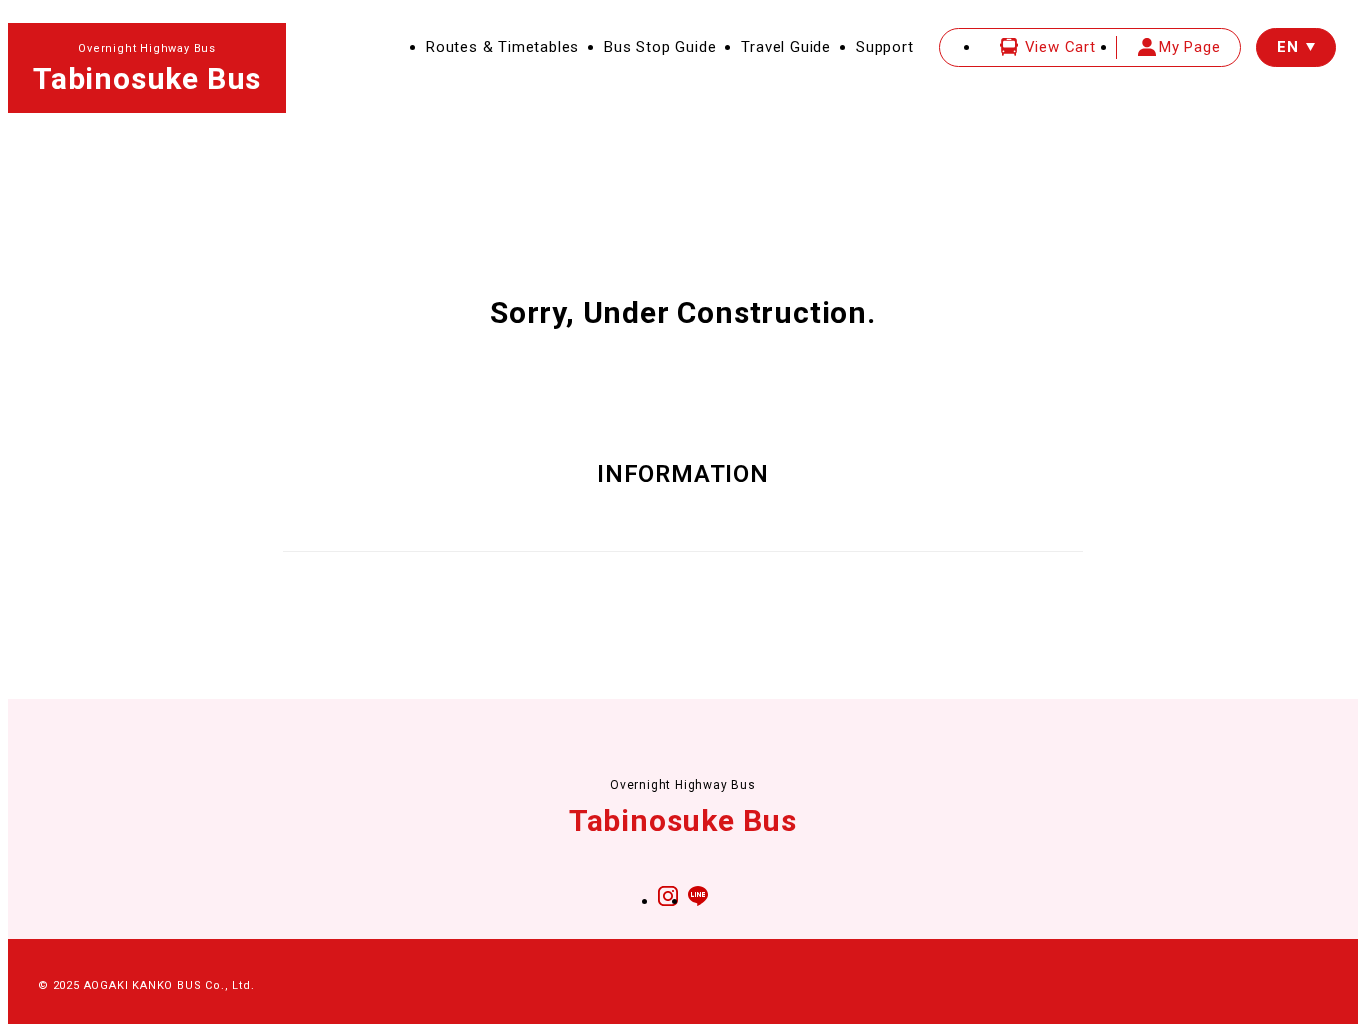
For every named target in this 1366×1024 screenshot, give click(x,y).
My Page (1190, 47)
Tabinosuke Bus (147, 69)
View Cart (1060, 47)
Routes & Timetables (502, 47)
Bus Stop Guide (660, 47)
